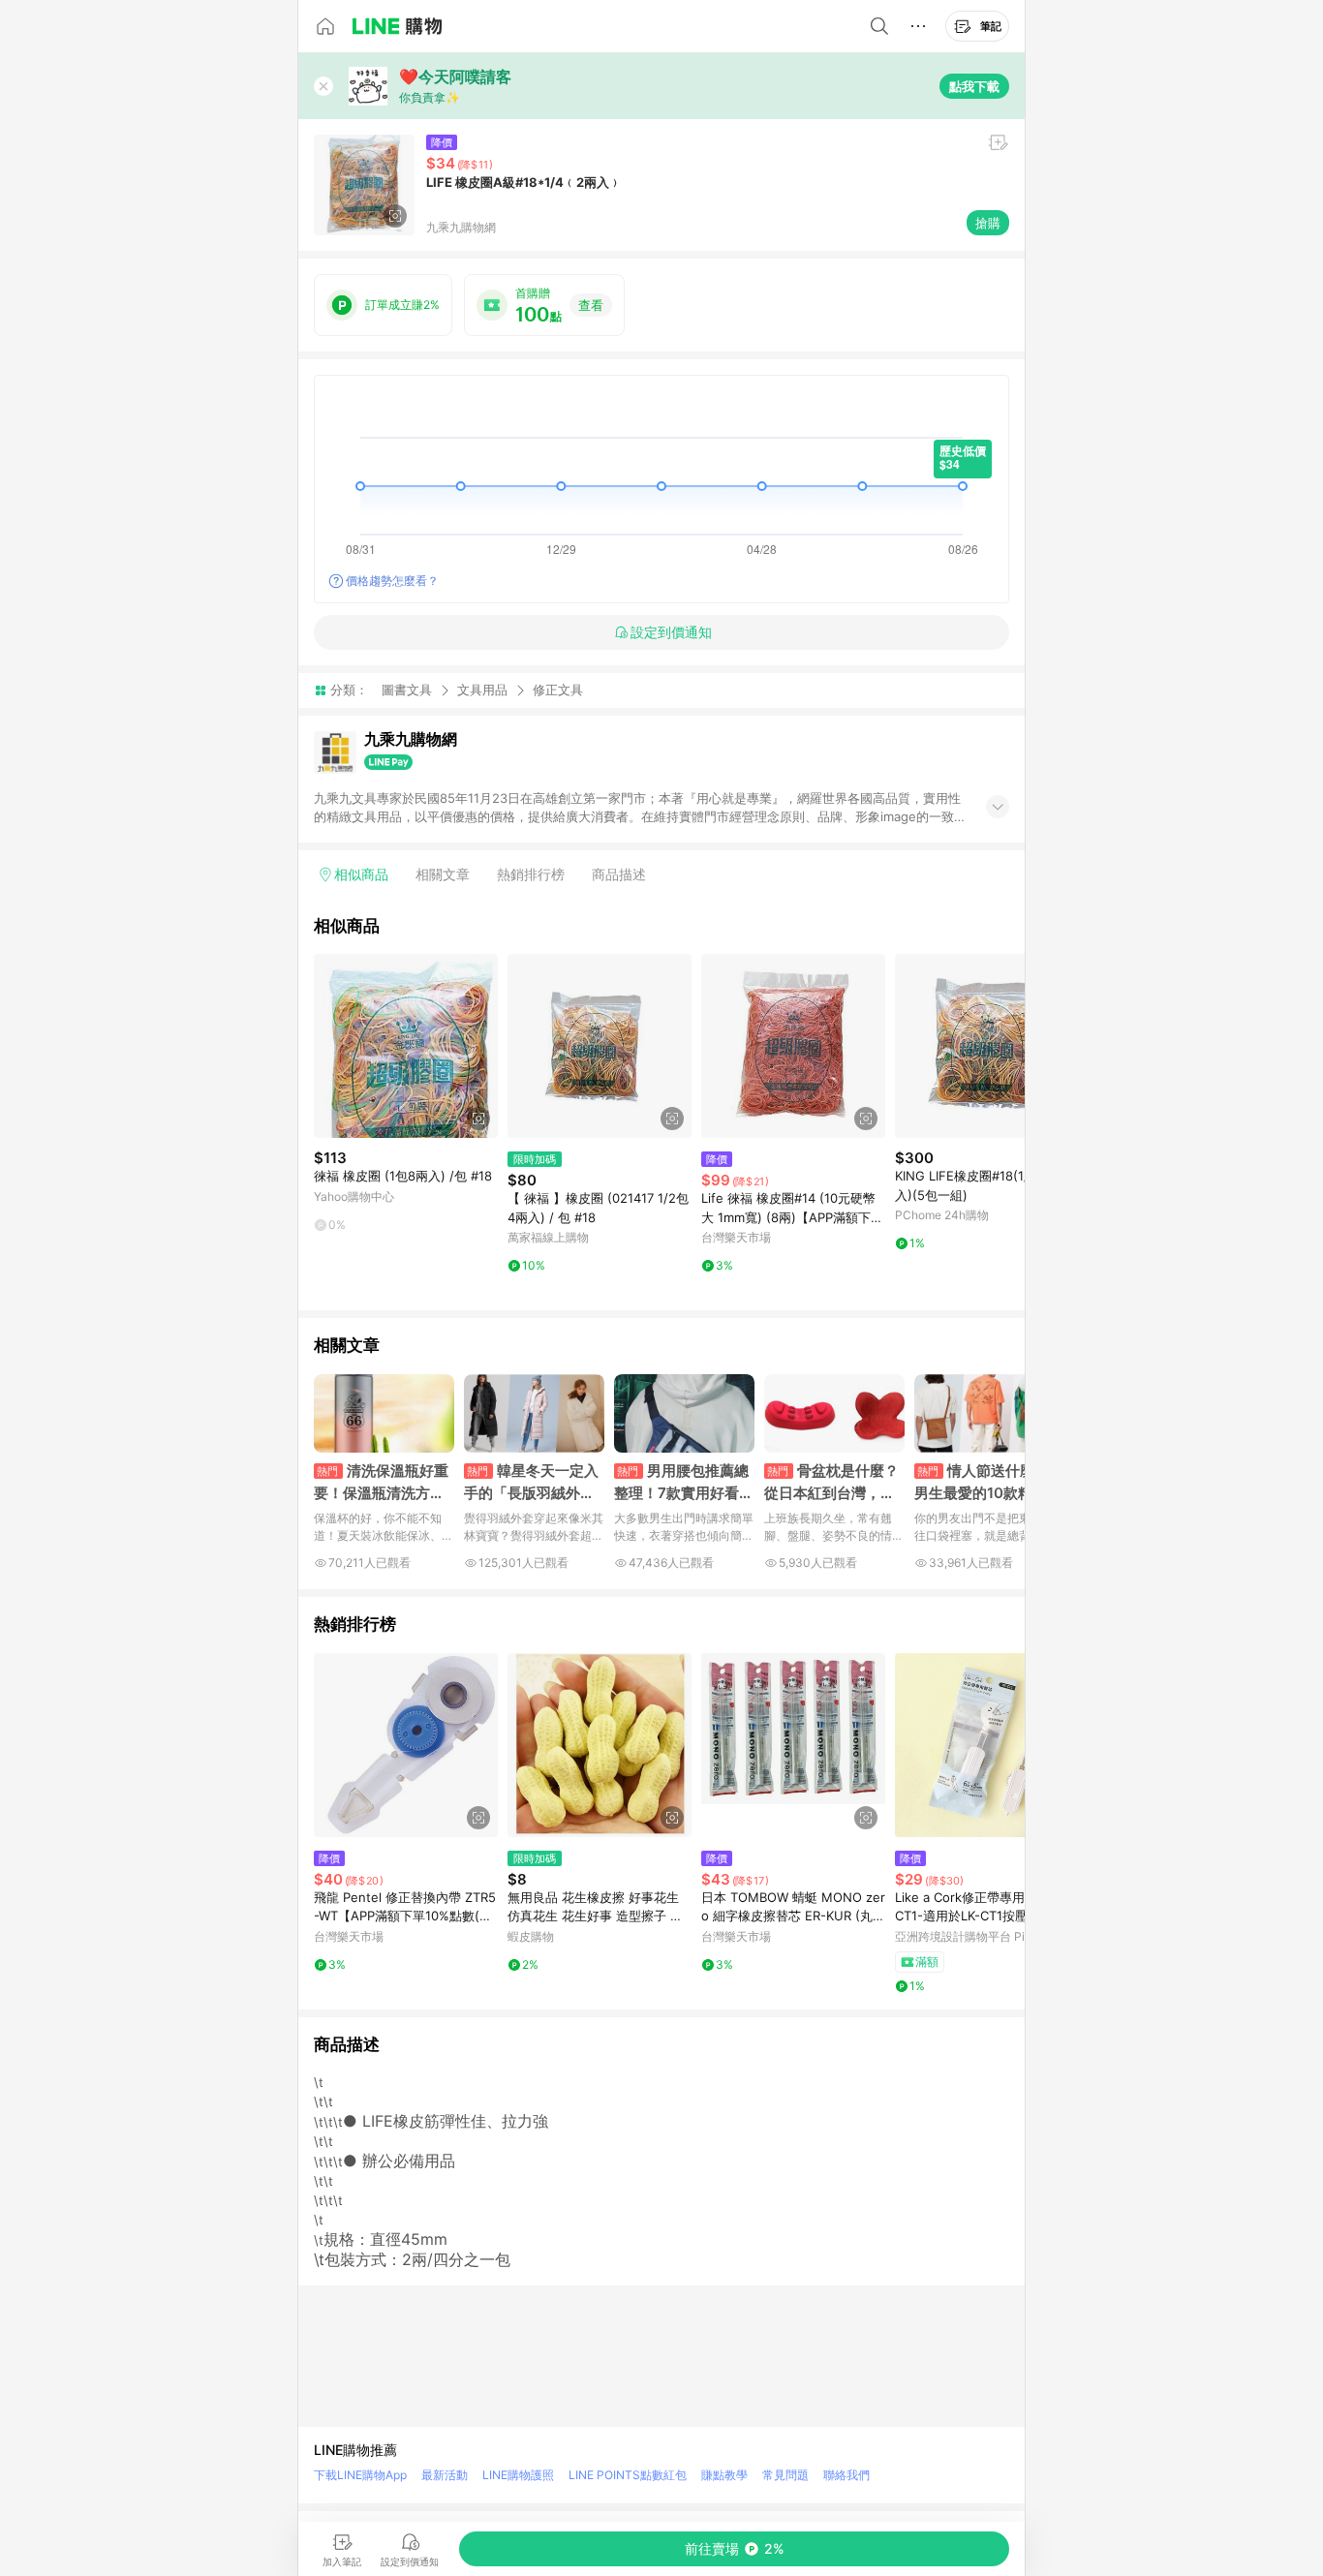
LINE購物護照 (518, 2475)
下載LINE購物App (360, 2475)
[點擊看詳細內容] (406, 1046)
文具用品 (482, 690)
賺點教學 (724, 2475)
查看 (591, 305)
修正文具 (558, 690)
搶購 (988, 223)
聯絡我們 (846, 2475)
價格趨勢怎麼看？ (392, 581)
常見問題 (785, 2475)
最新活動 (445, 2475)
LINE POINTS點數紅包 (628, 2475)
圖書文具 (407, 690)
